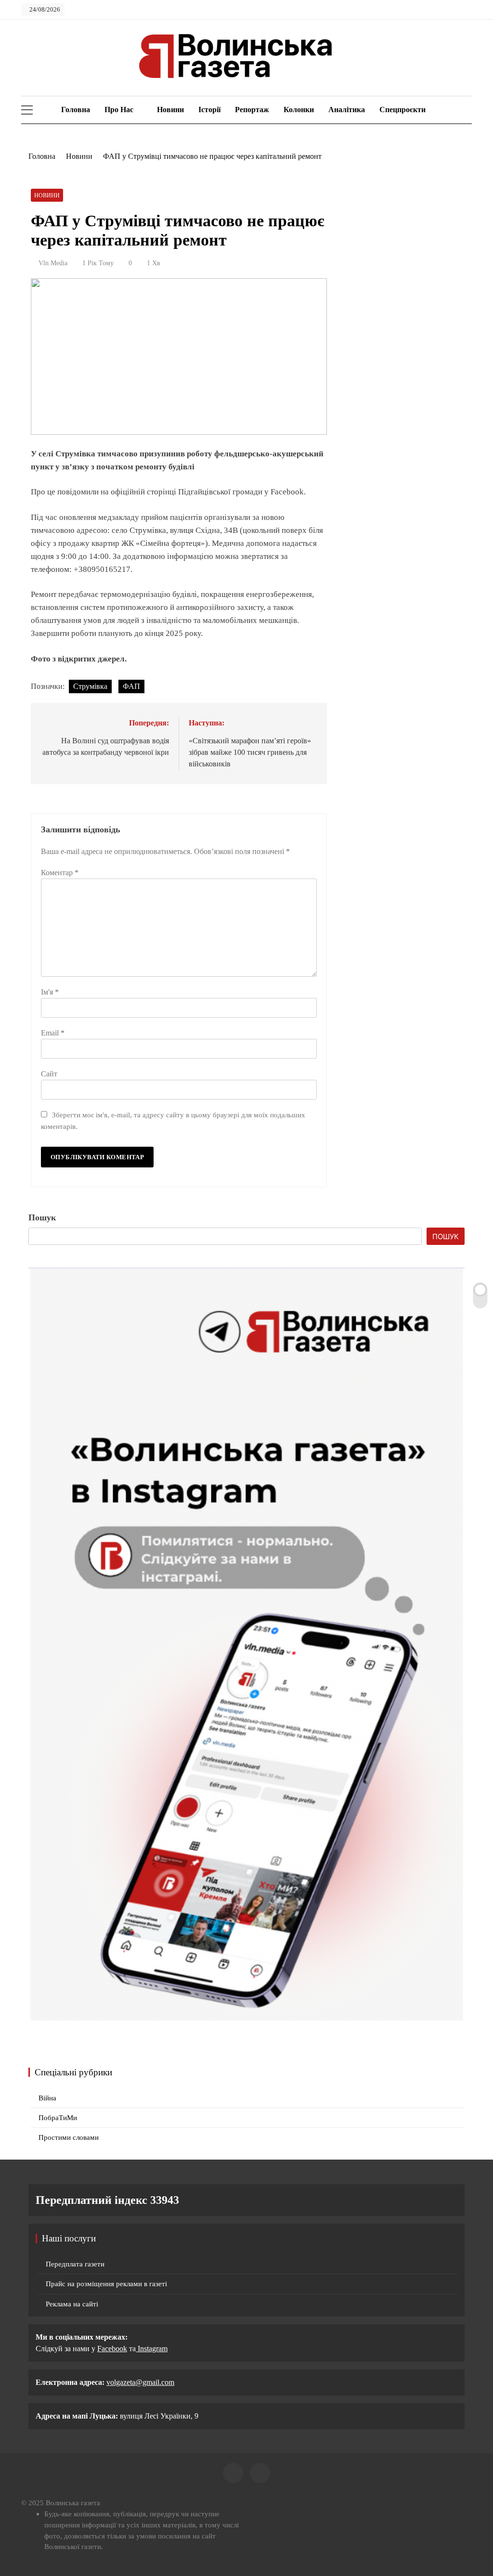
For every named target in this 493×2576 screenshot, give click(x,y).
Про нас (119, 110)
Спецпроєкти (402, 110)
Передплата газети (75, 2264)
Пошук (42, 1217)
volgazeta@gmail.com (140, 2382)
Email (53, 1033)
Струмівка (90, 686)
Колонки (299, 110)
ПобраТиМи (58, 2118)
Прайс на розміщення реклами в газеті (106, 2284)
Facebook (112, 2349)
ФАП (131, 686)
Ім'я (50, 992)
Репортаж (252, 110)
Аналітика (347, 110)
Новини (170, 110)
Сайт (49, 1074)
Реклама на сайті (72, 2304)
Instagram (152, 2349)
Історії (209, 110)
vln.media (53, 263)
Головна (75, 110)
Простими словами (69, 2137)
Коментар (60, 873)
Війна (47, 2098)
